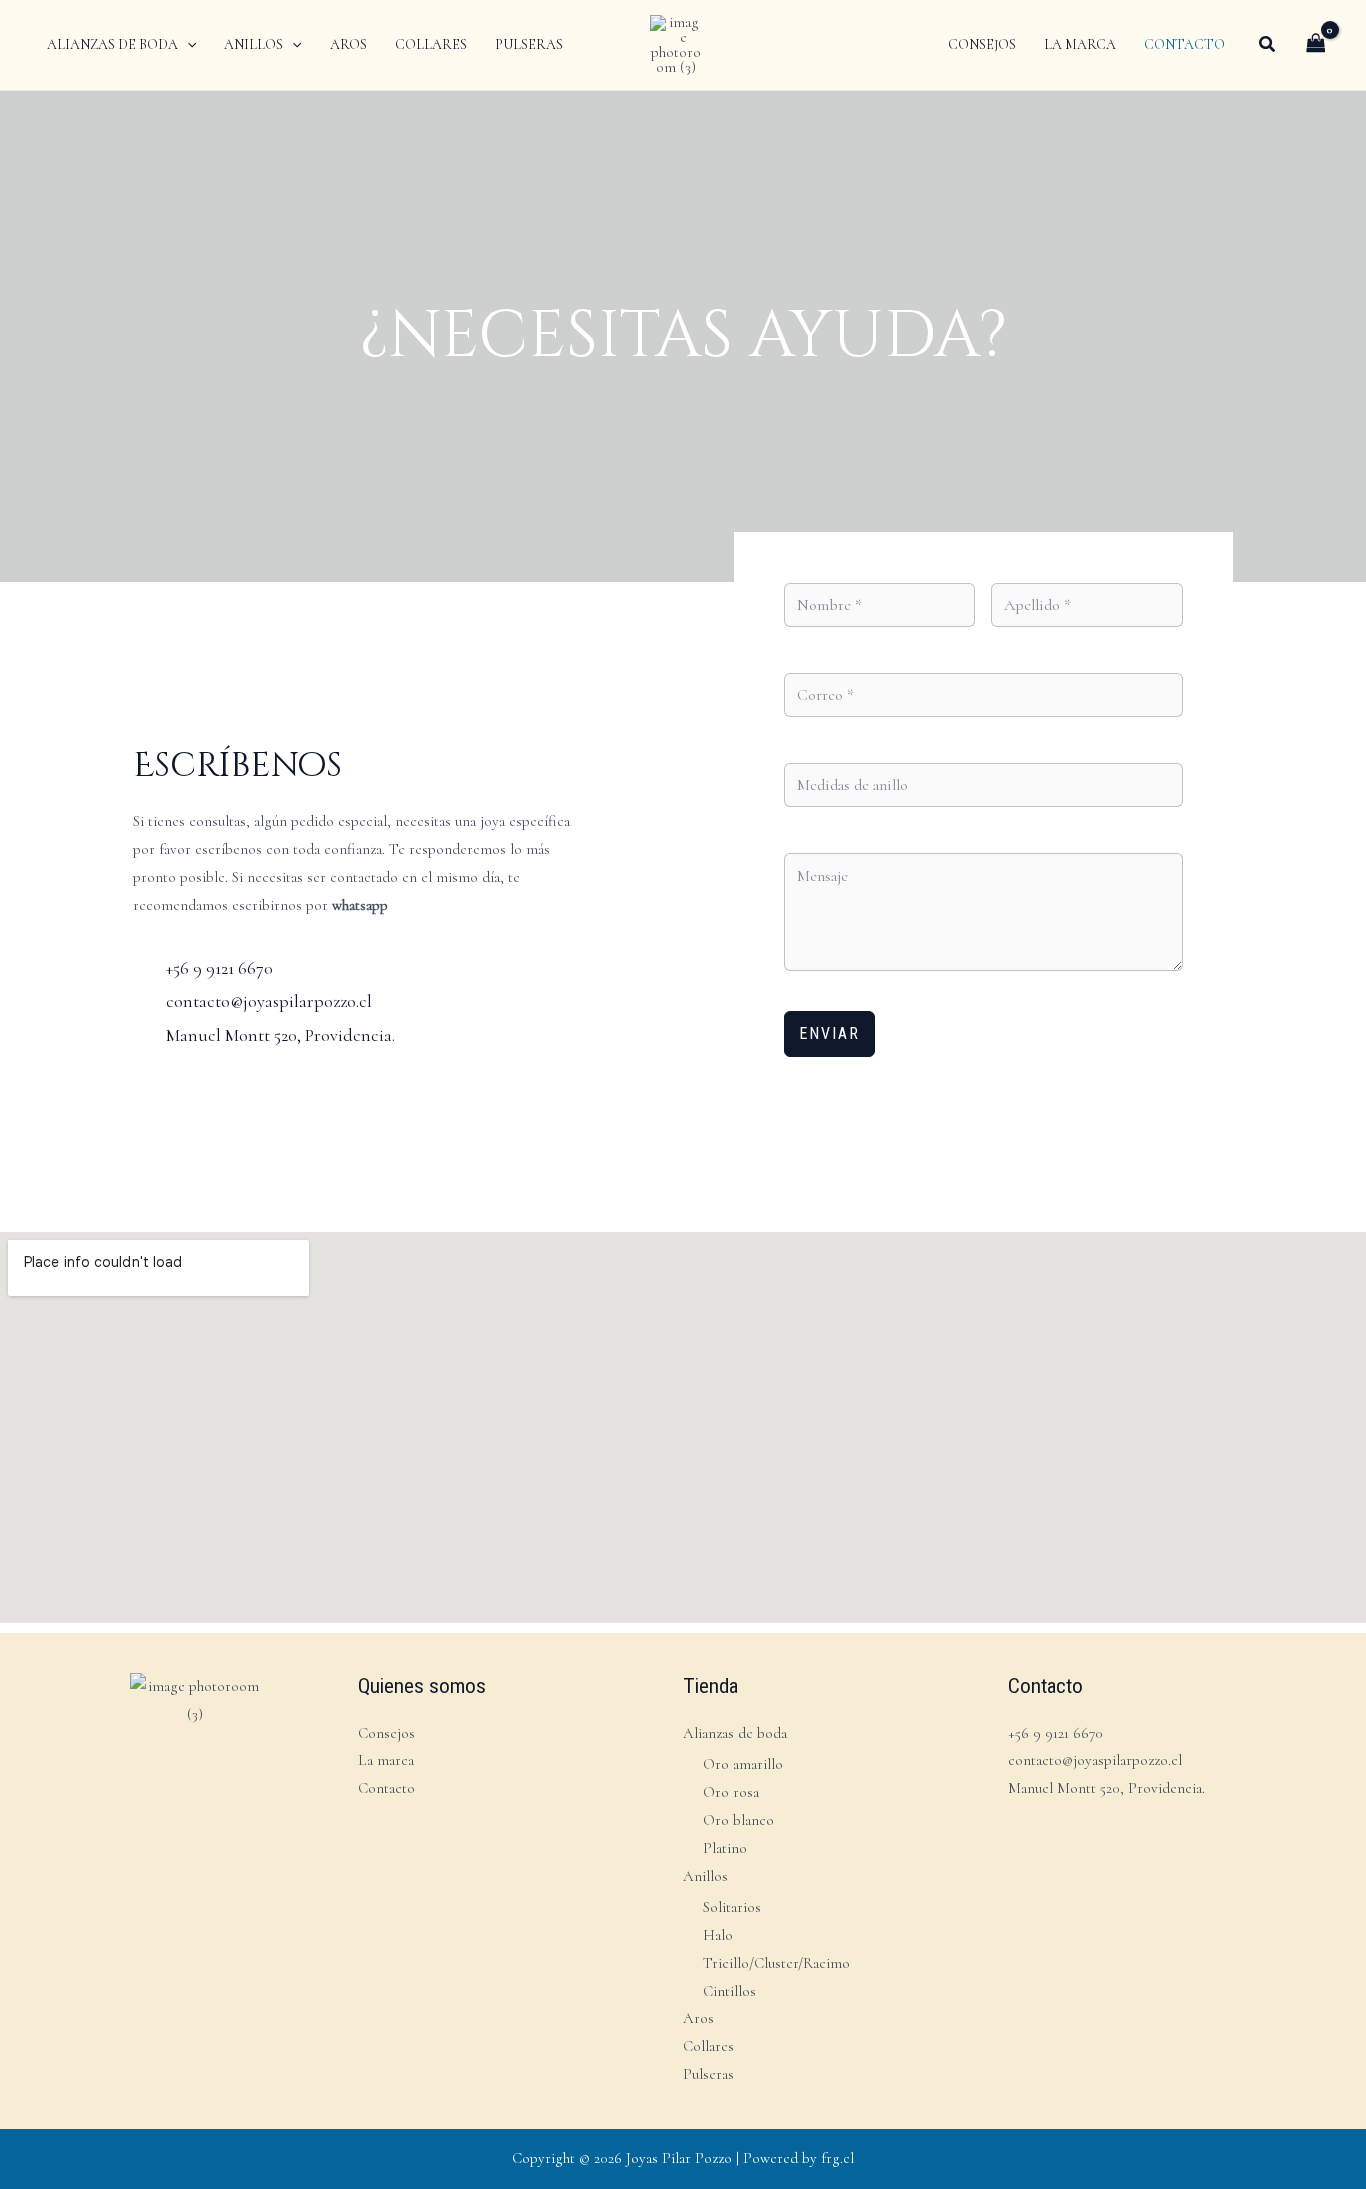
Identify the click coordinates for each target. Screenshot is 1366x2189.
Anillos (705, 1876)
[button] (187, 45)
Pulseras (708, 2074)
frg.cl (837, 2158)
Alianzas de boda (735, 1733)
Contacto (386, 1788)
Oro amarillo (743, 1764)
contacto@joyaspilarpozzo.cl (1095, 1760)
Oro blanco (738, 1820)
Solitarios (732, 1907)
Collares (708, 2046)
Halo (718, 1935)
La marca (386, 1760)
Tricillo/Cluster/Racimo (776, 1963)
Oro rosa (731, 1792)
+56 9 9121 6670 (1055, 1733)
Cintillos (729, 1991)
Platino (725, 1848)
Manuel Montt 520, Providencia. (1106, 1788)
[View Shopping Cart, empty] (1316, 45)
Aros (698, 2018)
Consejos (386, 1733)
